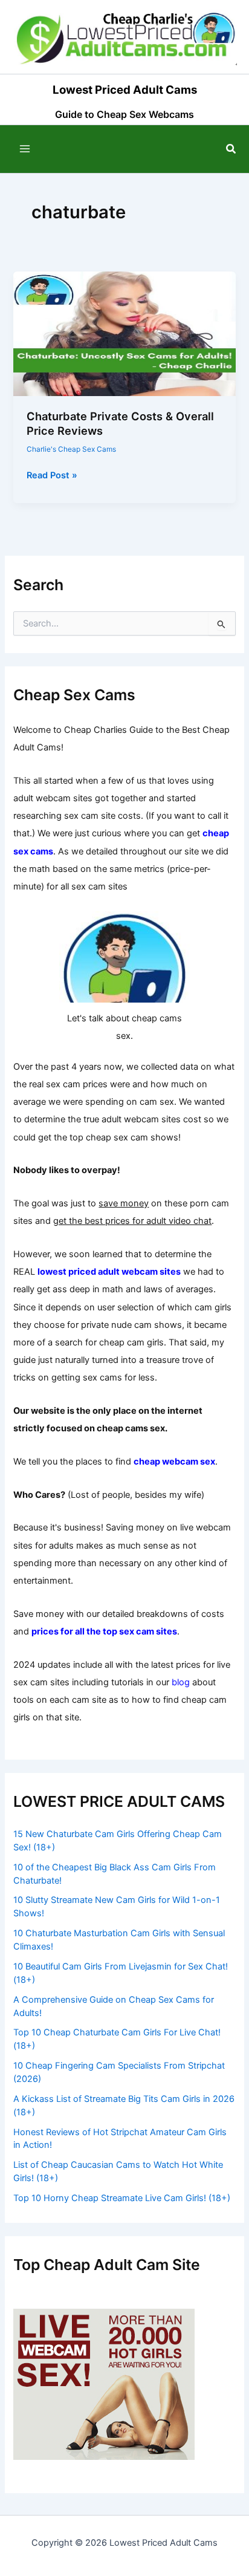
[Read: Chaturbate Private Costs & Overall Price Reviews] (124, 333)
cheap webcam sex (174, 1462)
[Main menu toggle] (25, 149)
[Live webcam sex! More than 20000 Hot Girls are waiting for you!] (104, 2384)
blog (181, 1682)
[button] (231, 149)
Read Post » (52, 476)
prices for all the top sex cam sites (104, 1631)
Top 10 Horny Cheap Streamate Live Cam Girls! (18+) (122, 2198)
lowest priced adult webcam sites (109, 1272)
